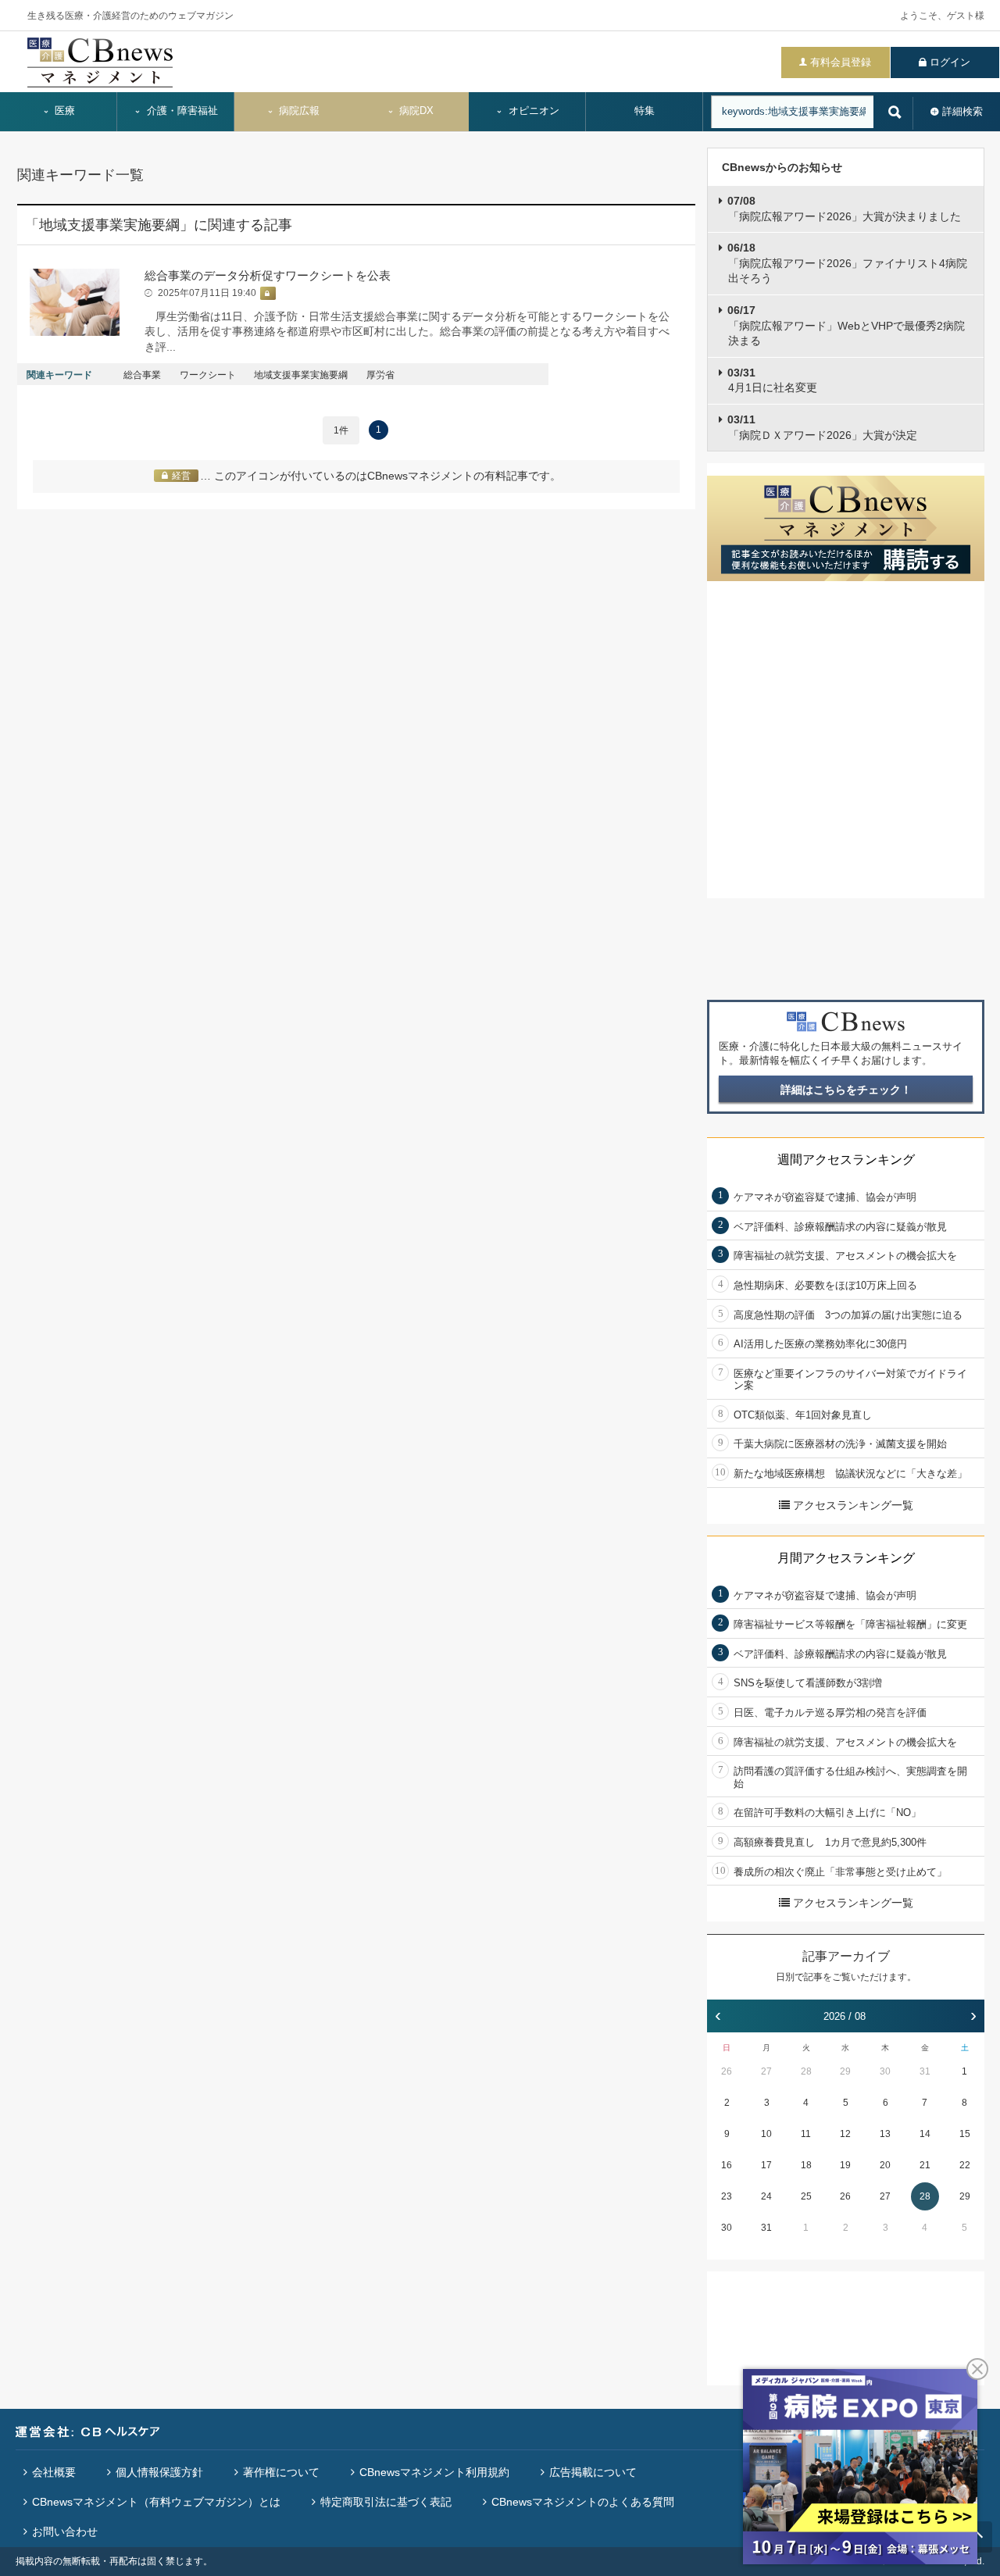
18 (806, 2165)
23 (727, 2196)
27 (766, 2071)
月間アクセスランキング (846, 1558)
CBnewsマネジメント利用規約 (434, 2472)
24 (766, 2196)
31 (925, 2071)
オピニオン (532, 111)
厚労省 (380, 375)
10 (766, 2134)
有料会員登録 (841, 62)
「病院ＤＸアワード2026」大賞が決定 (822, 427)
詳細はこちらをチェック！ (846, 1090)
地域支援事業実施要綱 (301, 375)
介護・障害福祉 (181, 111)
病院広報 (298, 111)
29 (845, 2071)
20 (885, 2165)
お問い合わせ (65, 2531)
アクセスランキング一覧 (853, 1505)
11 (806, 2134)
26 (727, 2071)
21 (925, 2165)
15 (965, 2134)
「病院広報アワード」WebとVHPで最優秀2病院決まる (846, 325)
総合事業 (142, 375)
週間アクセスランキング (846, 1160)
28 (806, 2071)
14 (925, 2134)
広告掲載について (593, 2472)
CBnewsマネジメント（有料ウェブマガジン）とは (156, 2502)
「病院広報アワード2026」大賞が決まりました (844, 209)
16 (727, 2165)
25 (806, 2196)
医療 (63, 111)
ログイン (950, 62)
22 (965, 2165)
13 (885, 2134)
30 (885, 2071)
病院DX (415, 111)
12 (845, 2134)
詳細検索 (962, 111)
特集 (645, 111)
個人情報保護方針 (159, 2472)
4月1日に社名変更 (772, 380)
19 (845, 2165)
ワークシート (208, 375)
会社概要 (54, 2472)
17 (766, 2165)
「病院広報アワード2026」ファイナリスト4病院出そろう (847, 263)
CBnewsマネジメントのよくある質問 (583, 2502)
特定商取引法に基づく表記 (386, 2502)
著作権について (281, 2472)
